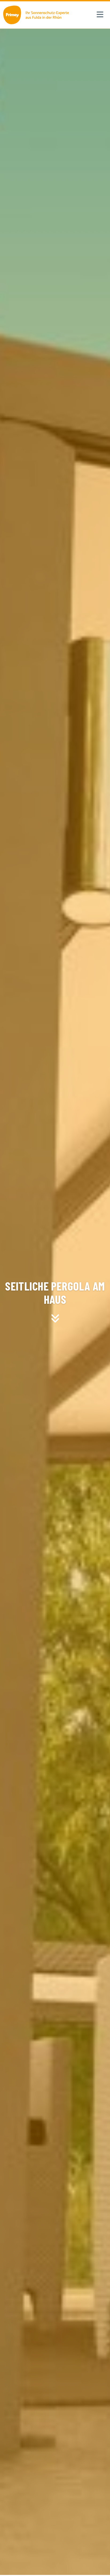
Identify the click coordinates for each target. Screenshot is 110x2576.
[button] (100, 15)
